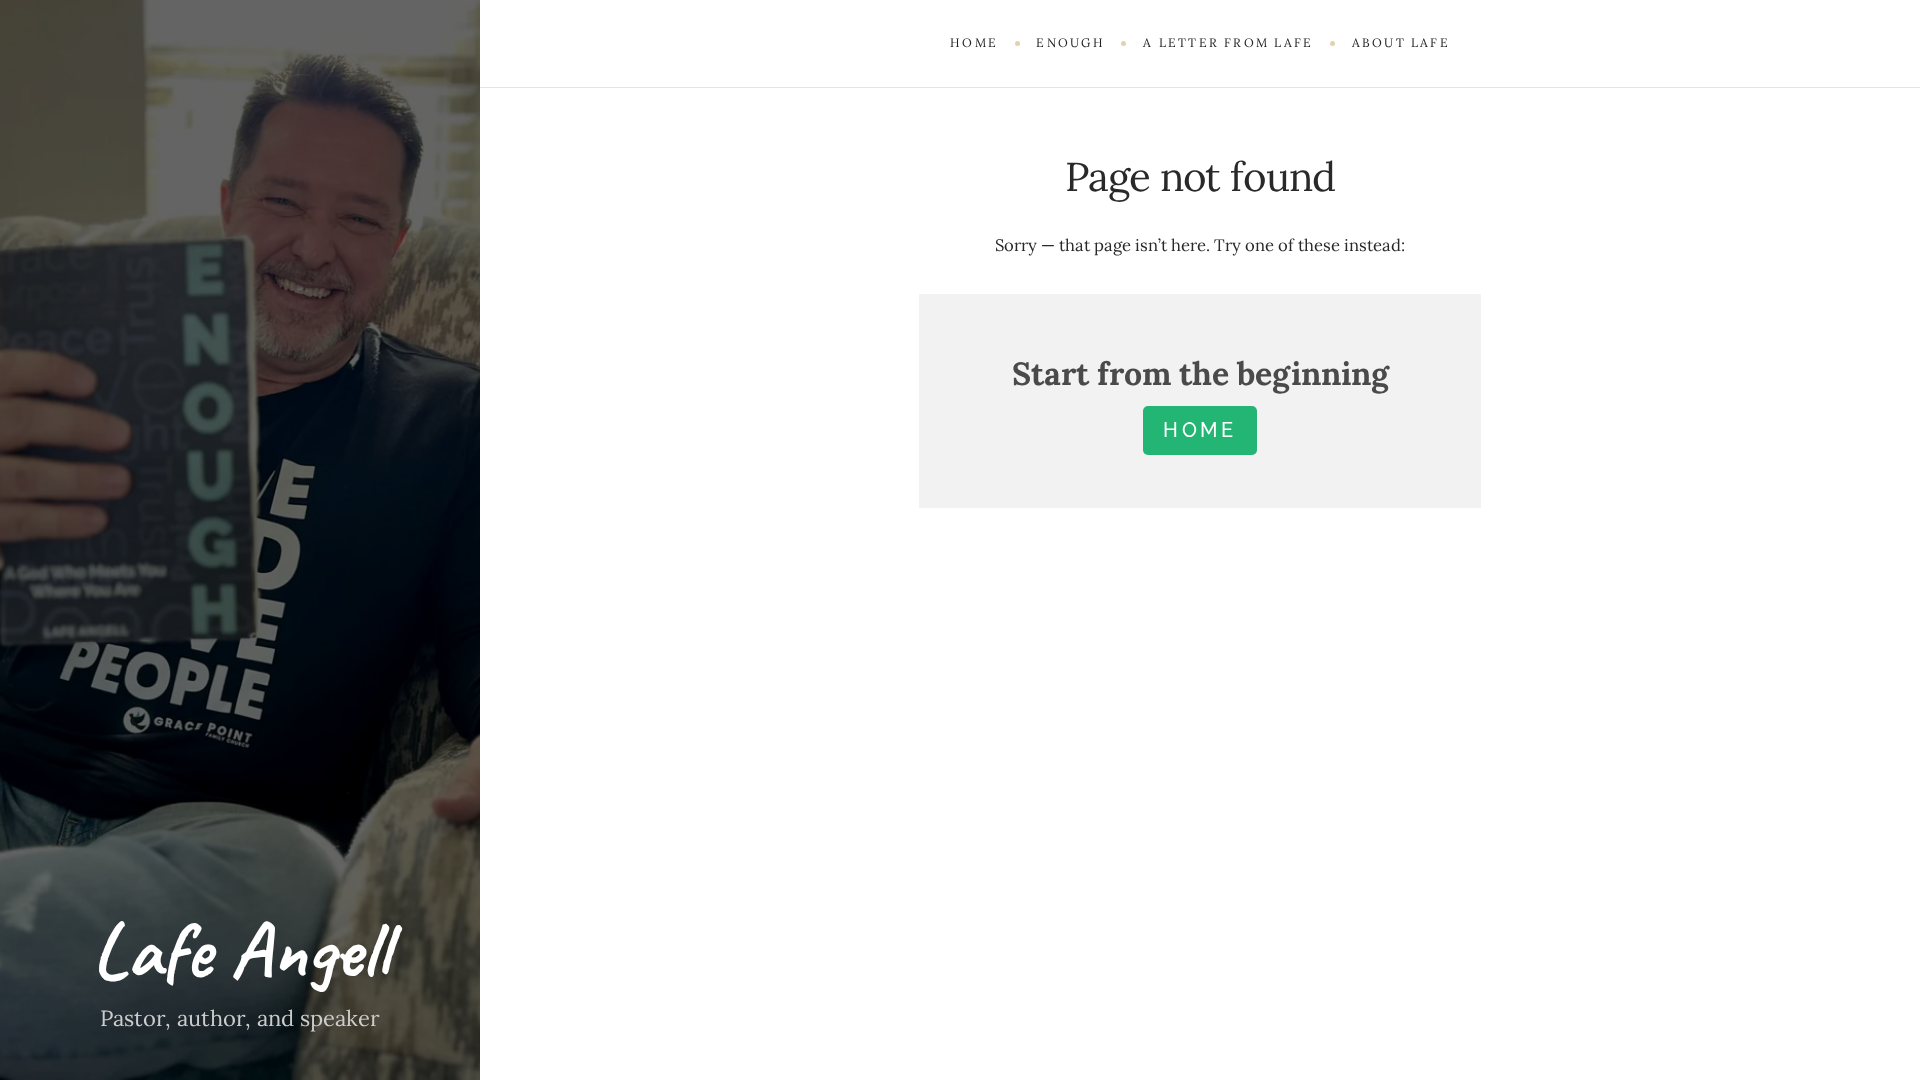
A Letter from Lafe (1228, 42)
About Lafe (1401, 42)
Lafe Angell (240, 950)
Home (974, 42)
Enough (1070, 42)
